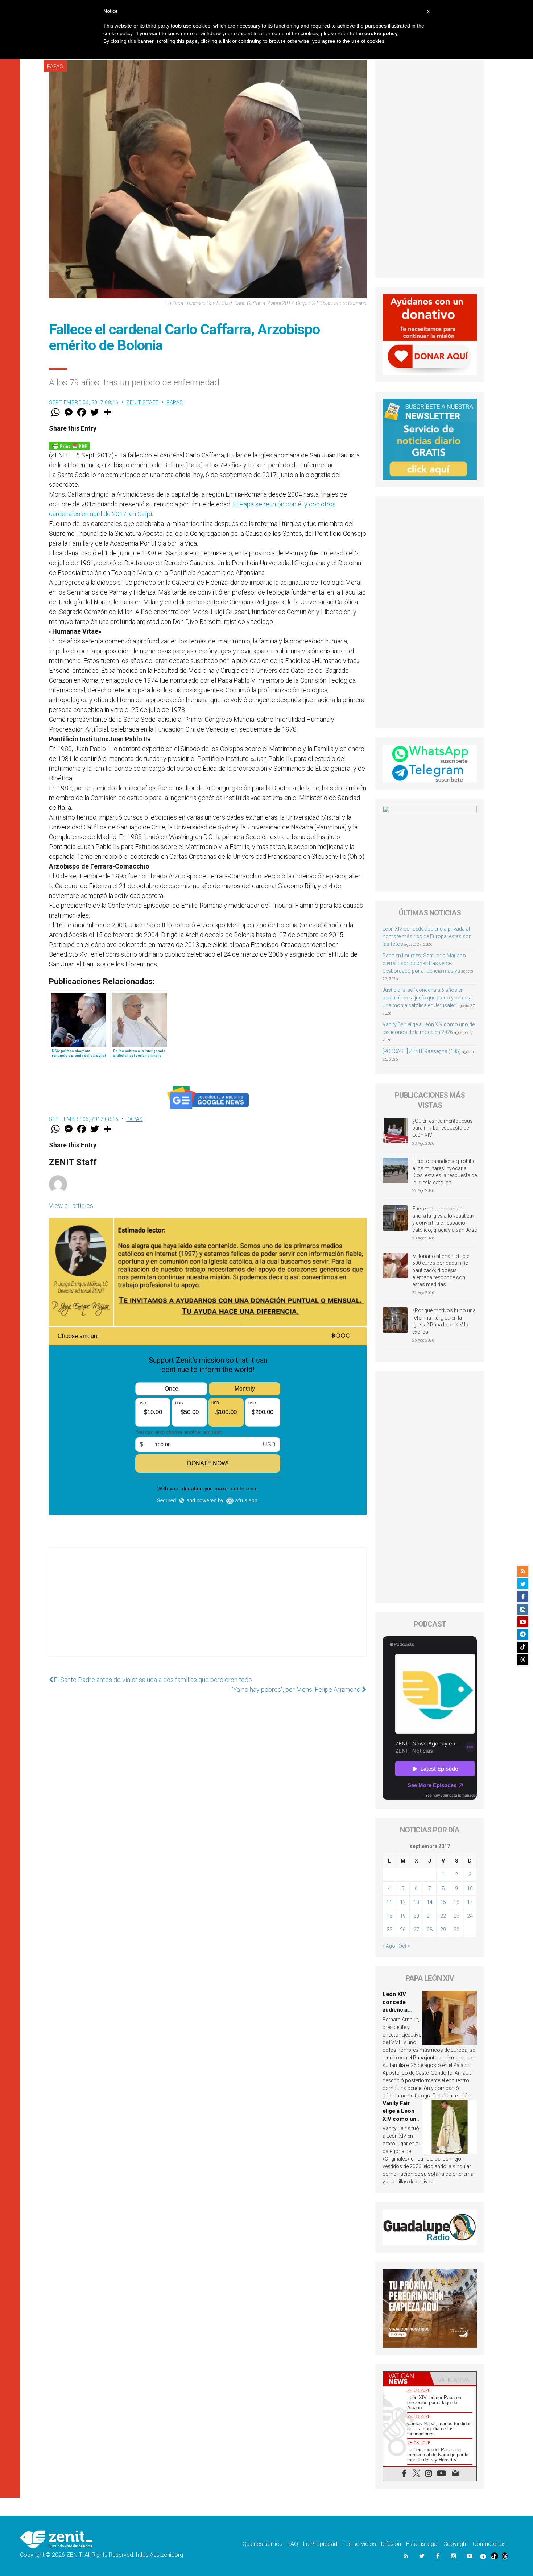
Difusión (391, 2544)
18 (389, 1916)
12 (403, 1902)
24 (470, 1916)
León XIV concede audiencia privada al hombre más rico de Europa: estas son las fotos (427, 936)
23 (456, 1916)
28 (430, 1930)
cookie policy (381, 33)
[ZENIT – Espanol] (56, 2539)
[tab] (406, 2379)
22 (443, 1916)
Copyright (456, 2544)
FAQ (293, 2544)
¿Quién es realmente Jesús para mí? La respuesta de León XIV (443, 1128)
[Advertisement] (208, 1609)
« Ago (389, 1946)
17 (470, 1902)
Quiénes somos (263, 2544)
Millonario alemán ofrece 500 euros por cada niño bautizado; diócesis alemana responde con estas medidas (441, 1270)
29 (443, 1930)
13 (416, 1902)
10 (470, 1888)
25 (389, 1930)
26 (403, 1930)
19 (403, 1916)
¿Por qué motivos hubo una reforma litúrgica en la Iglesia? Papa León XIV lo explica (444, 1321)
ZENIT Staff (142, 402)
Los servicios (359, 2544)
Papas (55, 66)
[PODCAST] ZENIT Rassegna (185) (422, 1051)
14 (430, 1902)
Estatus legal (422, 2544)
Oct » (404, 1946)
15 (443, 1902)
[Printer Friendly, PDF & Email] (69, 445)
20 (416, 1916)
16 (456, 1902)
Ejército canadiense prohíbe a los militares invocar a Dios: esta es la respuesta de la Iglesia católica (445, 1172)
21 (430, 1916)
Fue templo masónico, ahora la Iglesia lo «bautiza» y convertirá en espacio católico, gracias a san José (445, 1219)
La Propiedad (320, 2544)
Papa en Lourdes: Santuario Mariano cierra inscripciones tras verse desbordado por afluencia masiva (424, 963)
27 (416, 1930)
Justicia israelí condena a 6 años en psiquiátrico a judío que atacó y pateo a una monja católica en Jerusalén (427, 998)
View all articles (71, 1206)
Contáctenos (489, 2544)
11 (389, 1902)
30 (456, 1930)
